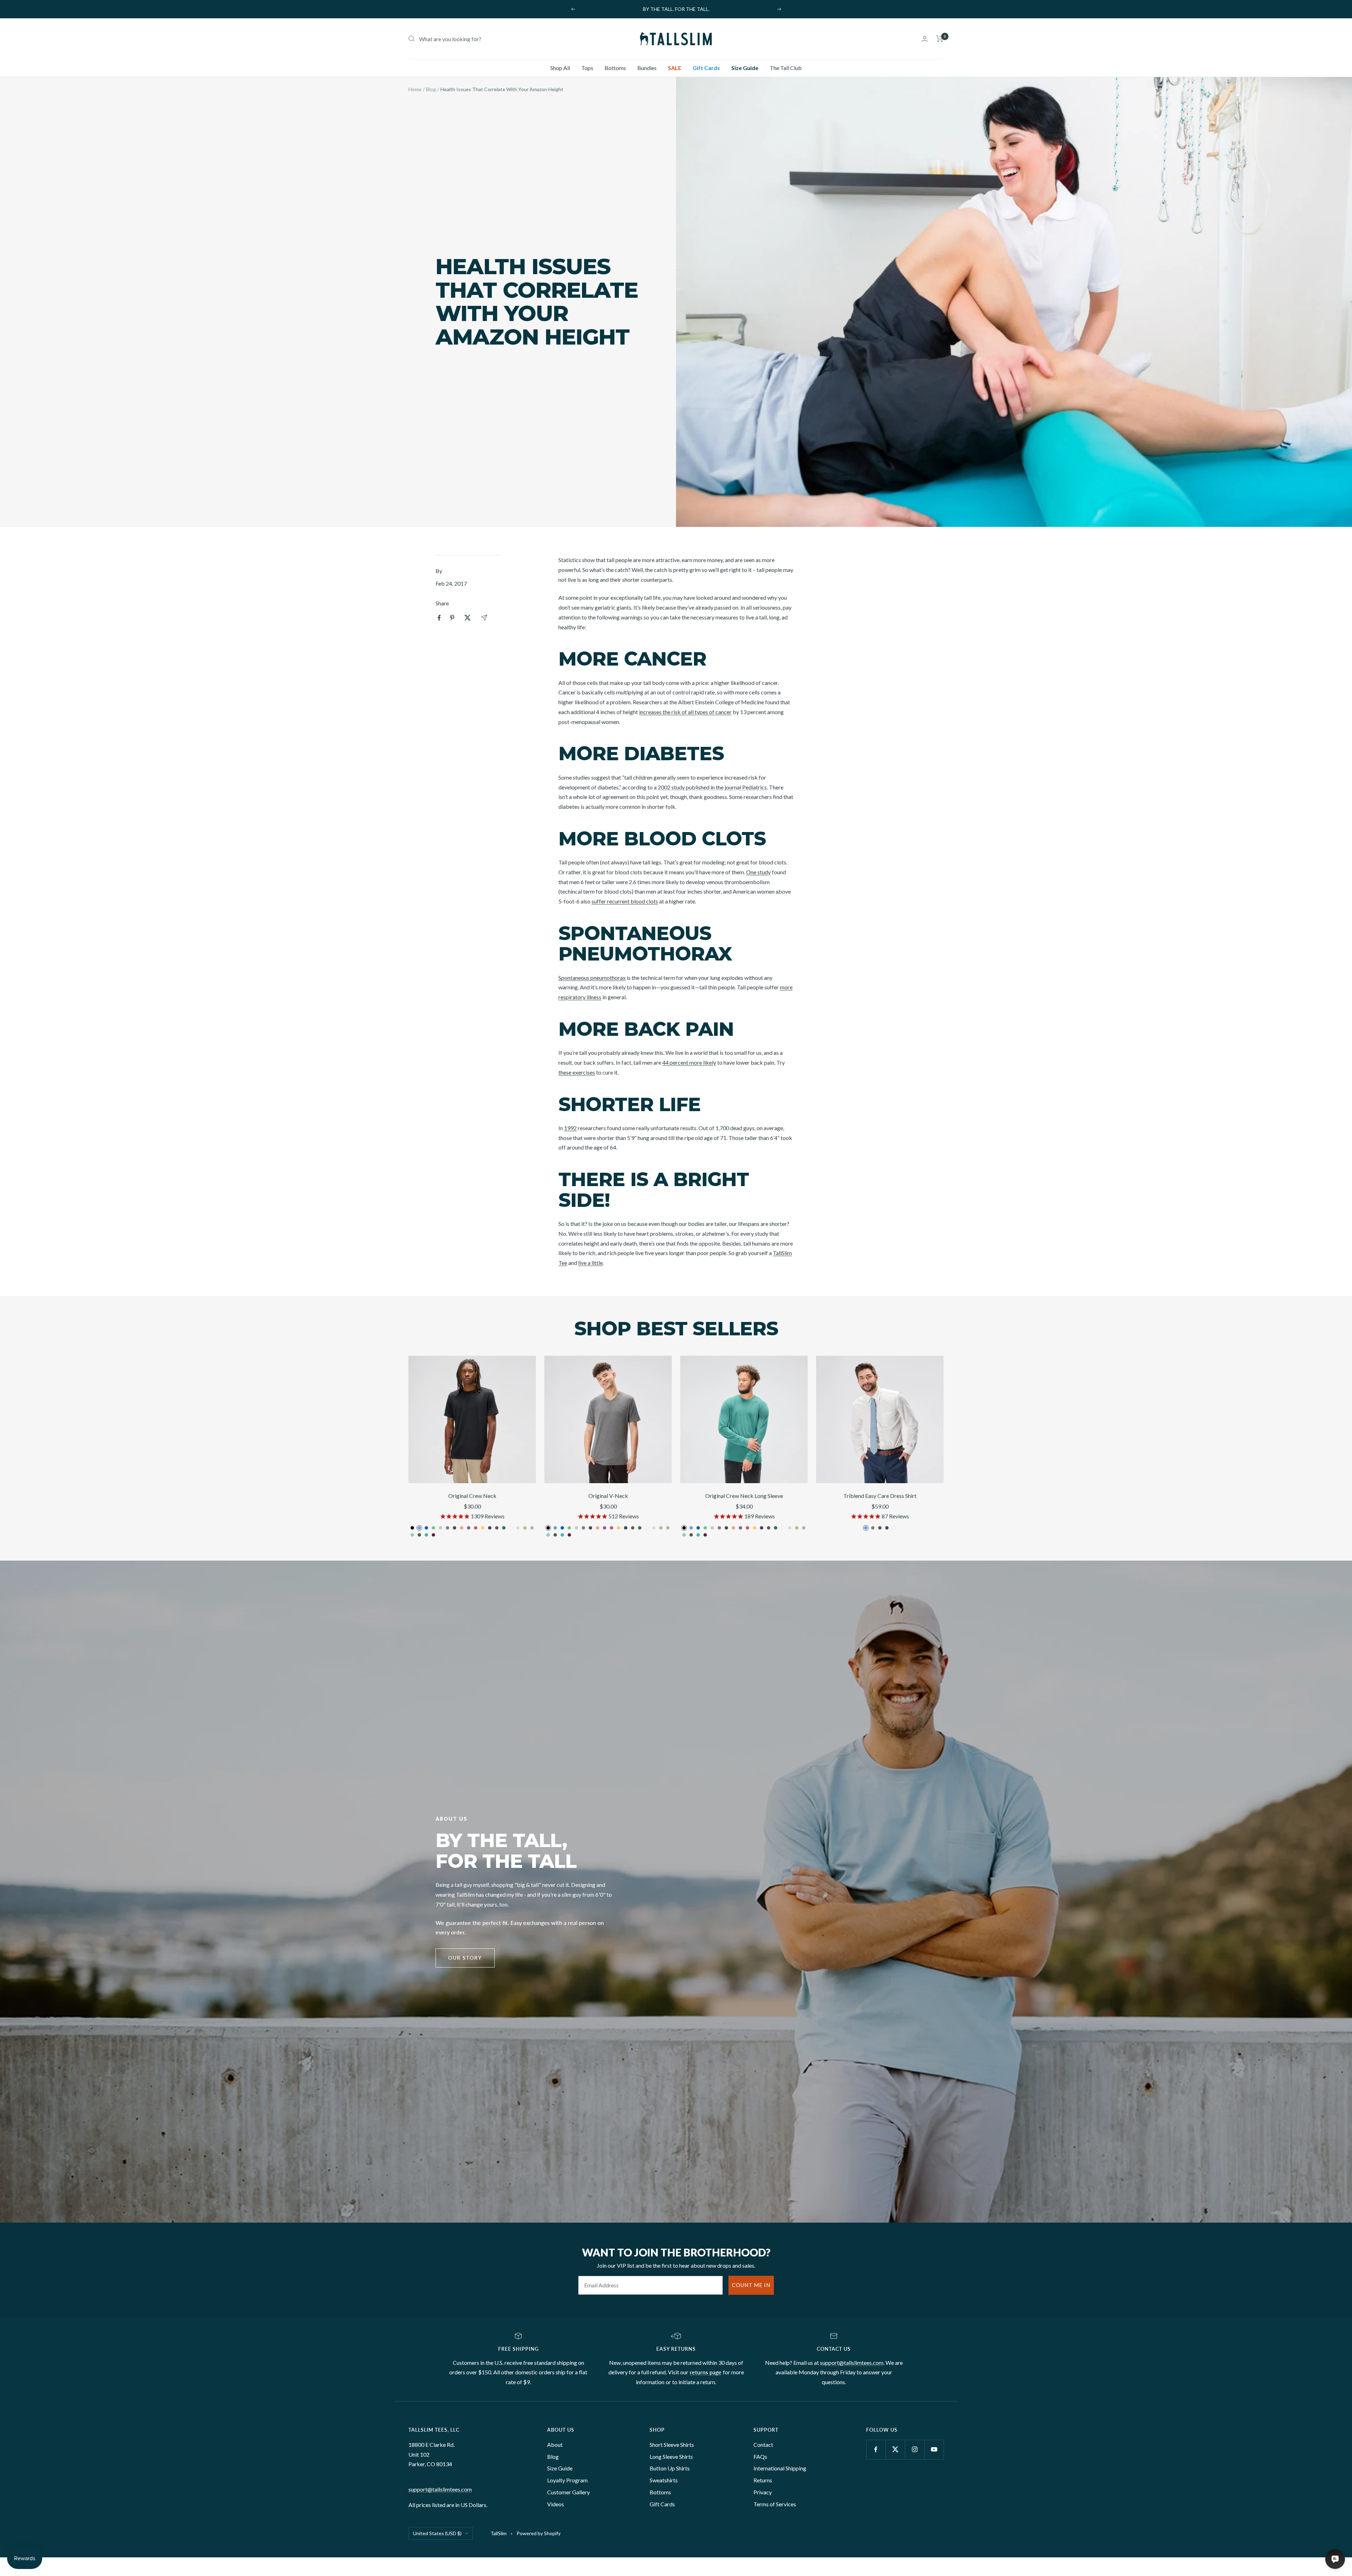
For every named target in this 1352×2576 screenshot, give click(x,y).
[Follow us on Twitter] (895, 2449)
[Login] (925, 39)
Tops (587, 68)
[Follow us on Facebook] (876, 2449)
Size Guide (745, 68)
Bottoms (615, 68)
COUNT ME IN (751, 2285)
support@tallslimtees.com (852, 2363)
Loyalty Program (567, 2480)
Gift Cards (706, 68)
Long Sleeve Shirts (671, 2457)
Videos (556, 2504)
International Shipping (780, 2468)
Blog (431, 89)
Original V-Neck (608, 1496)
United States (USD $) (437, 2533)
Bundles (647, 68)
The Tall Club (786, 68)
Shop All (560, 68)
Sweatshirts (664, 2480)
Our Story (465, 1958)
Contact (763, 2445)
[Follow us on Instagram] (915, 2449)
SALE (675, 68)
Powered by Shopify (539, 2533)
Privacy (763, 2492)
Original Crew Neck (472, 1496)
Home (415, 89)
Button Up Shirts (670, 2468)
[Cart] (940, 39)
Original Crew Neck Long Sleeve (744, 1496)
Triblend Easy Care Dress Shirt (880, 1496)
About (555, 2445)
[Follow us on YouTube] (934, 2449)
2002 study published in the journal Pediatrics (712, 787)
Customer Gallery (568, 2492)
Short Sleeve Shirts (672, 2445)
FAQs (760, 2457)
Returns (763, 2480)
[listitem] (439, 618)
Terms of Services (775, 2504)
